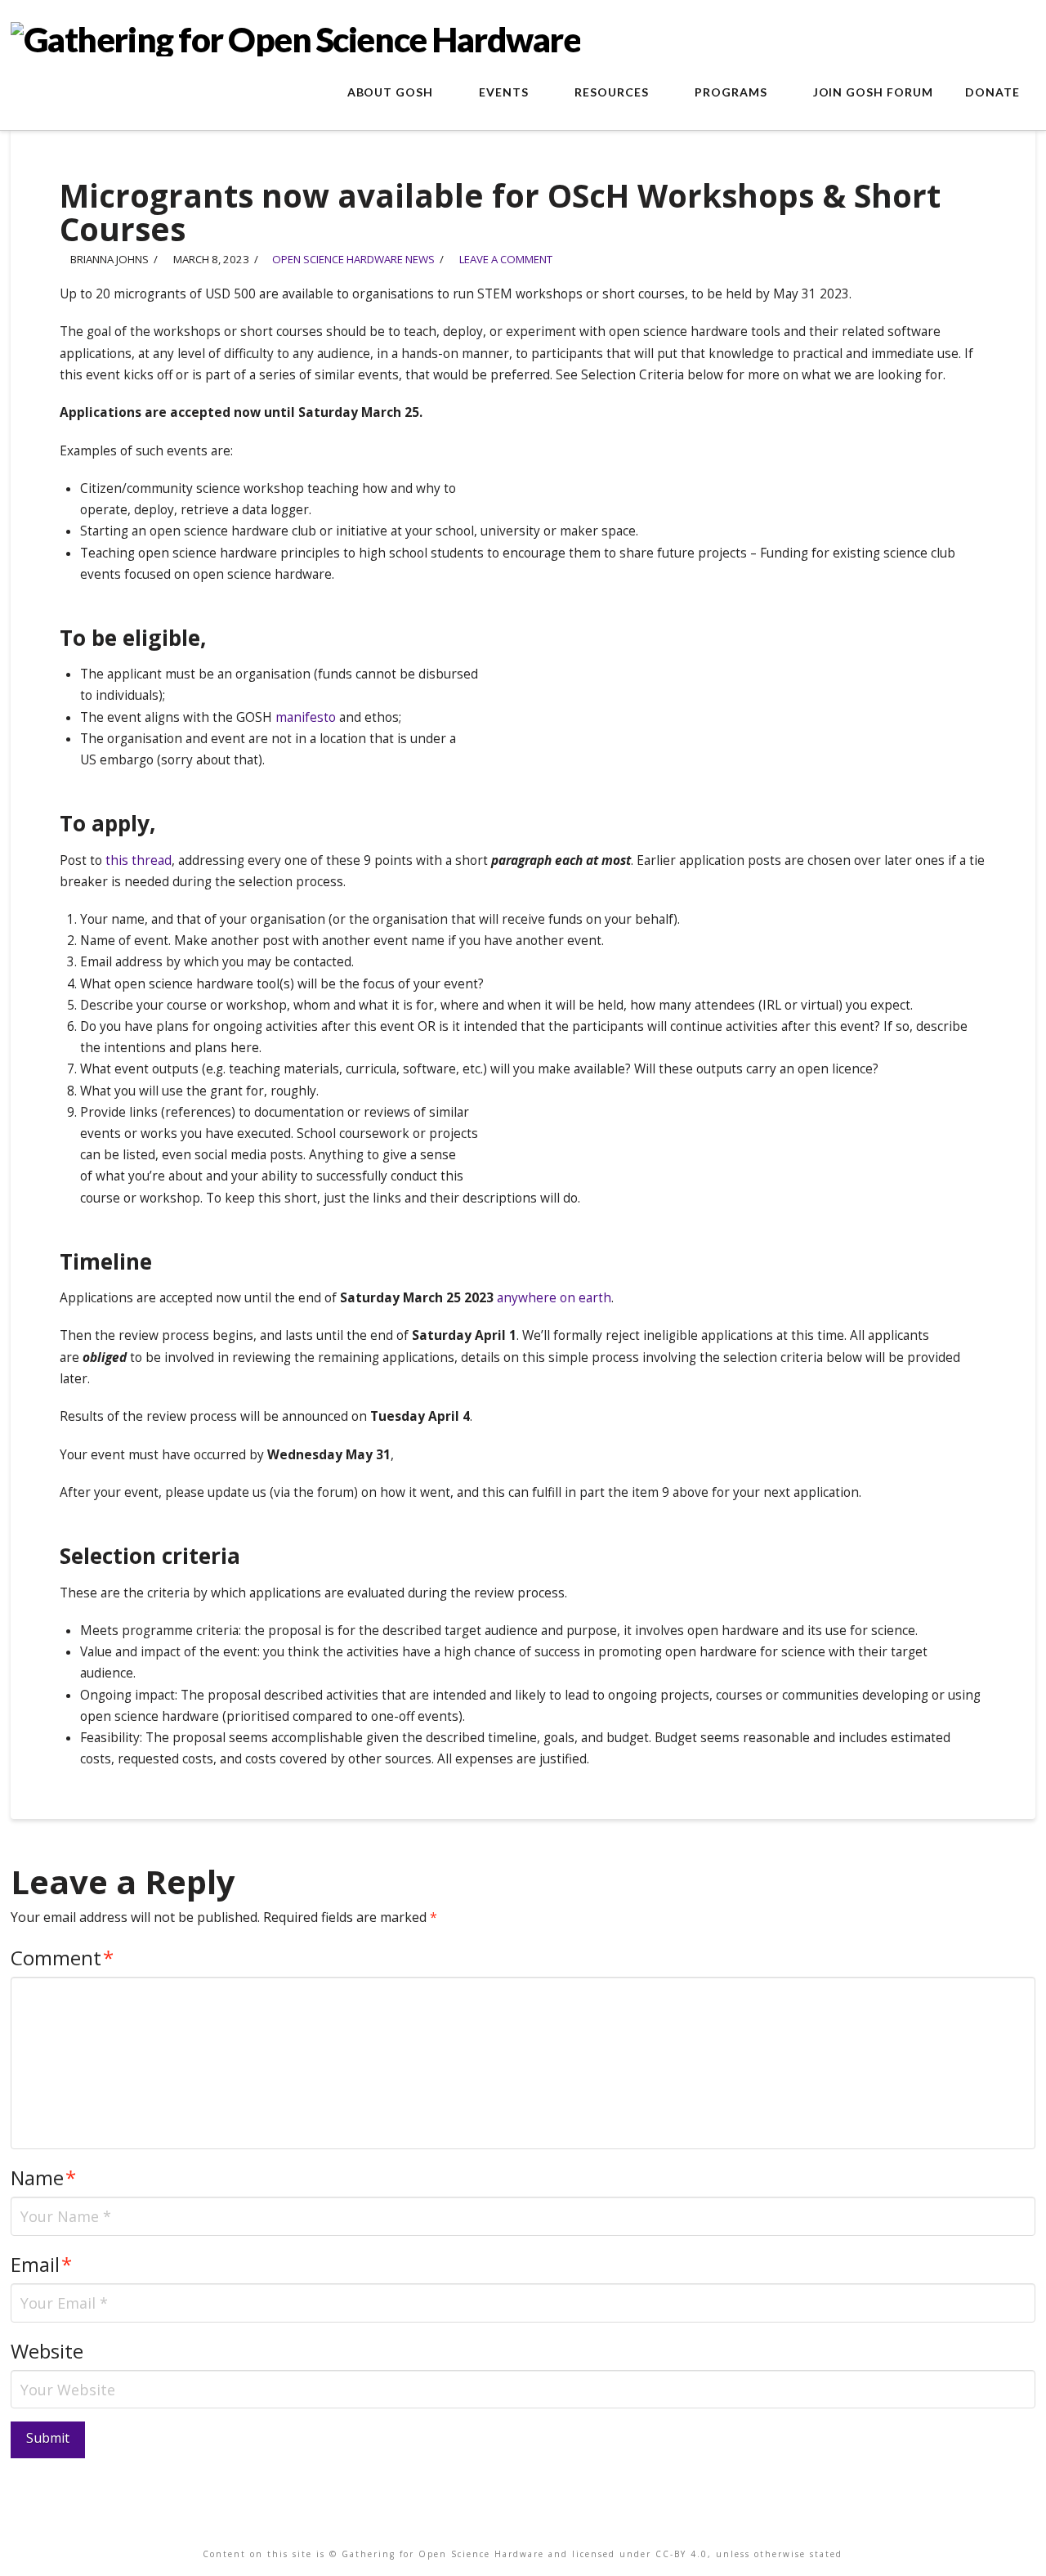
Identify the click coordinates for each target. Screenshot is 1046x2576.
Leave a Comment (505, 259)
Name (43, 2177)
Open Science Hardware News (353, 259)
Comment (62, 1958)
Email (41, 2264)
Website (47, 2351)
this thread (139, 860)
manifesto (306, 717)
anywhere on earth (554, 1298)
